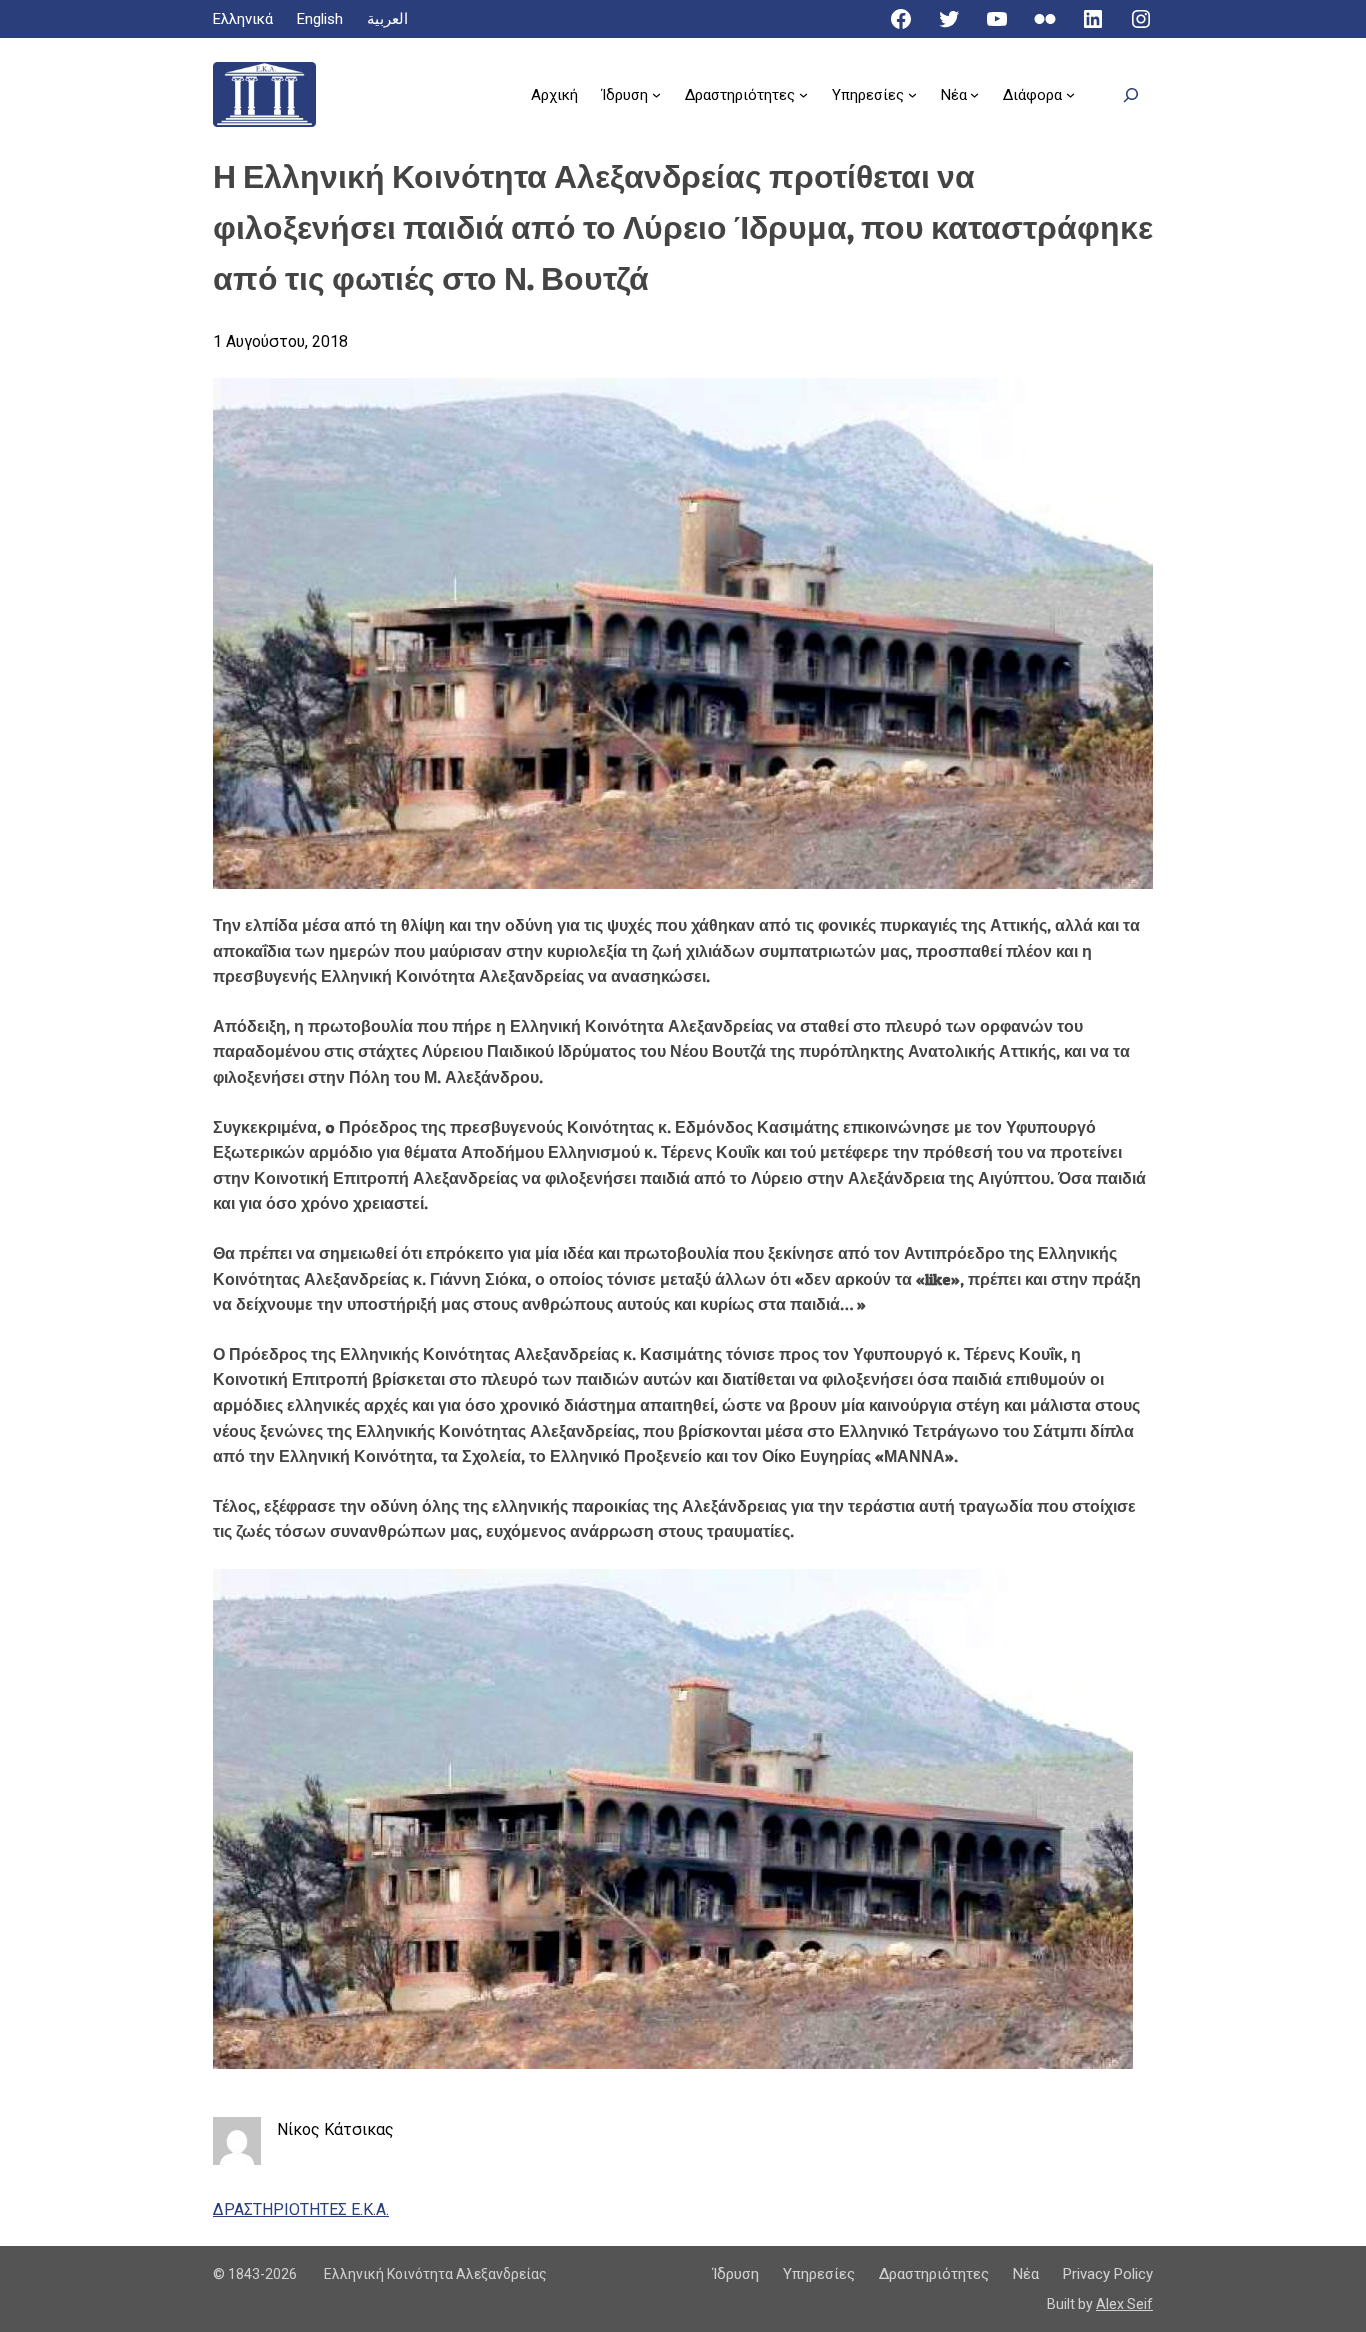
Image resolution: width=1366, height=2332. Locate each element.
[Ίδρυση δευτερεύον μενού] (656, 94)
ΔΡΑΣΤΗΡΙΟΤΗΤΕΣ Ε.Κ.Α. (301, 2209)
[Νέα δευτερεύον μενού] (974, 94)
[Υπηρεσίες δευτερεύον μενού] (912, 94)
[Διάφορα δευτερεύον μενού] (1070, 94)
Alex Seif (1124, 2304)
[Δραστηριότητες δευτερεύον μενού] (803, 94)
